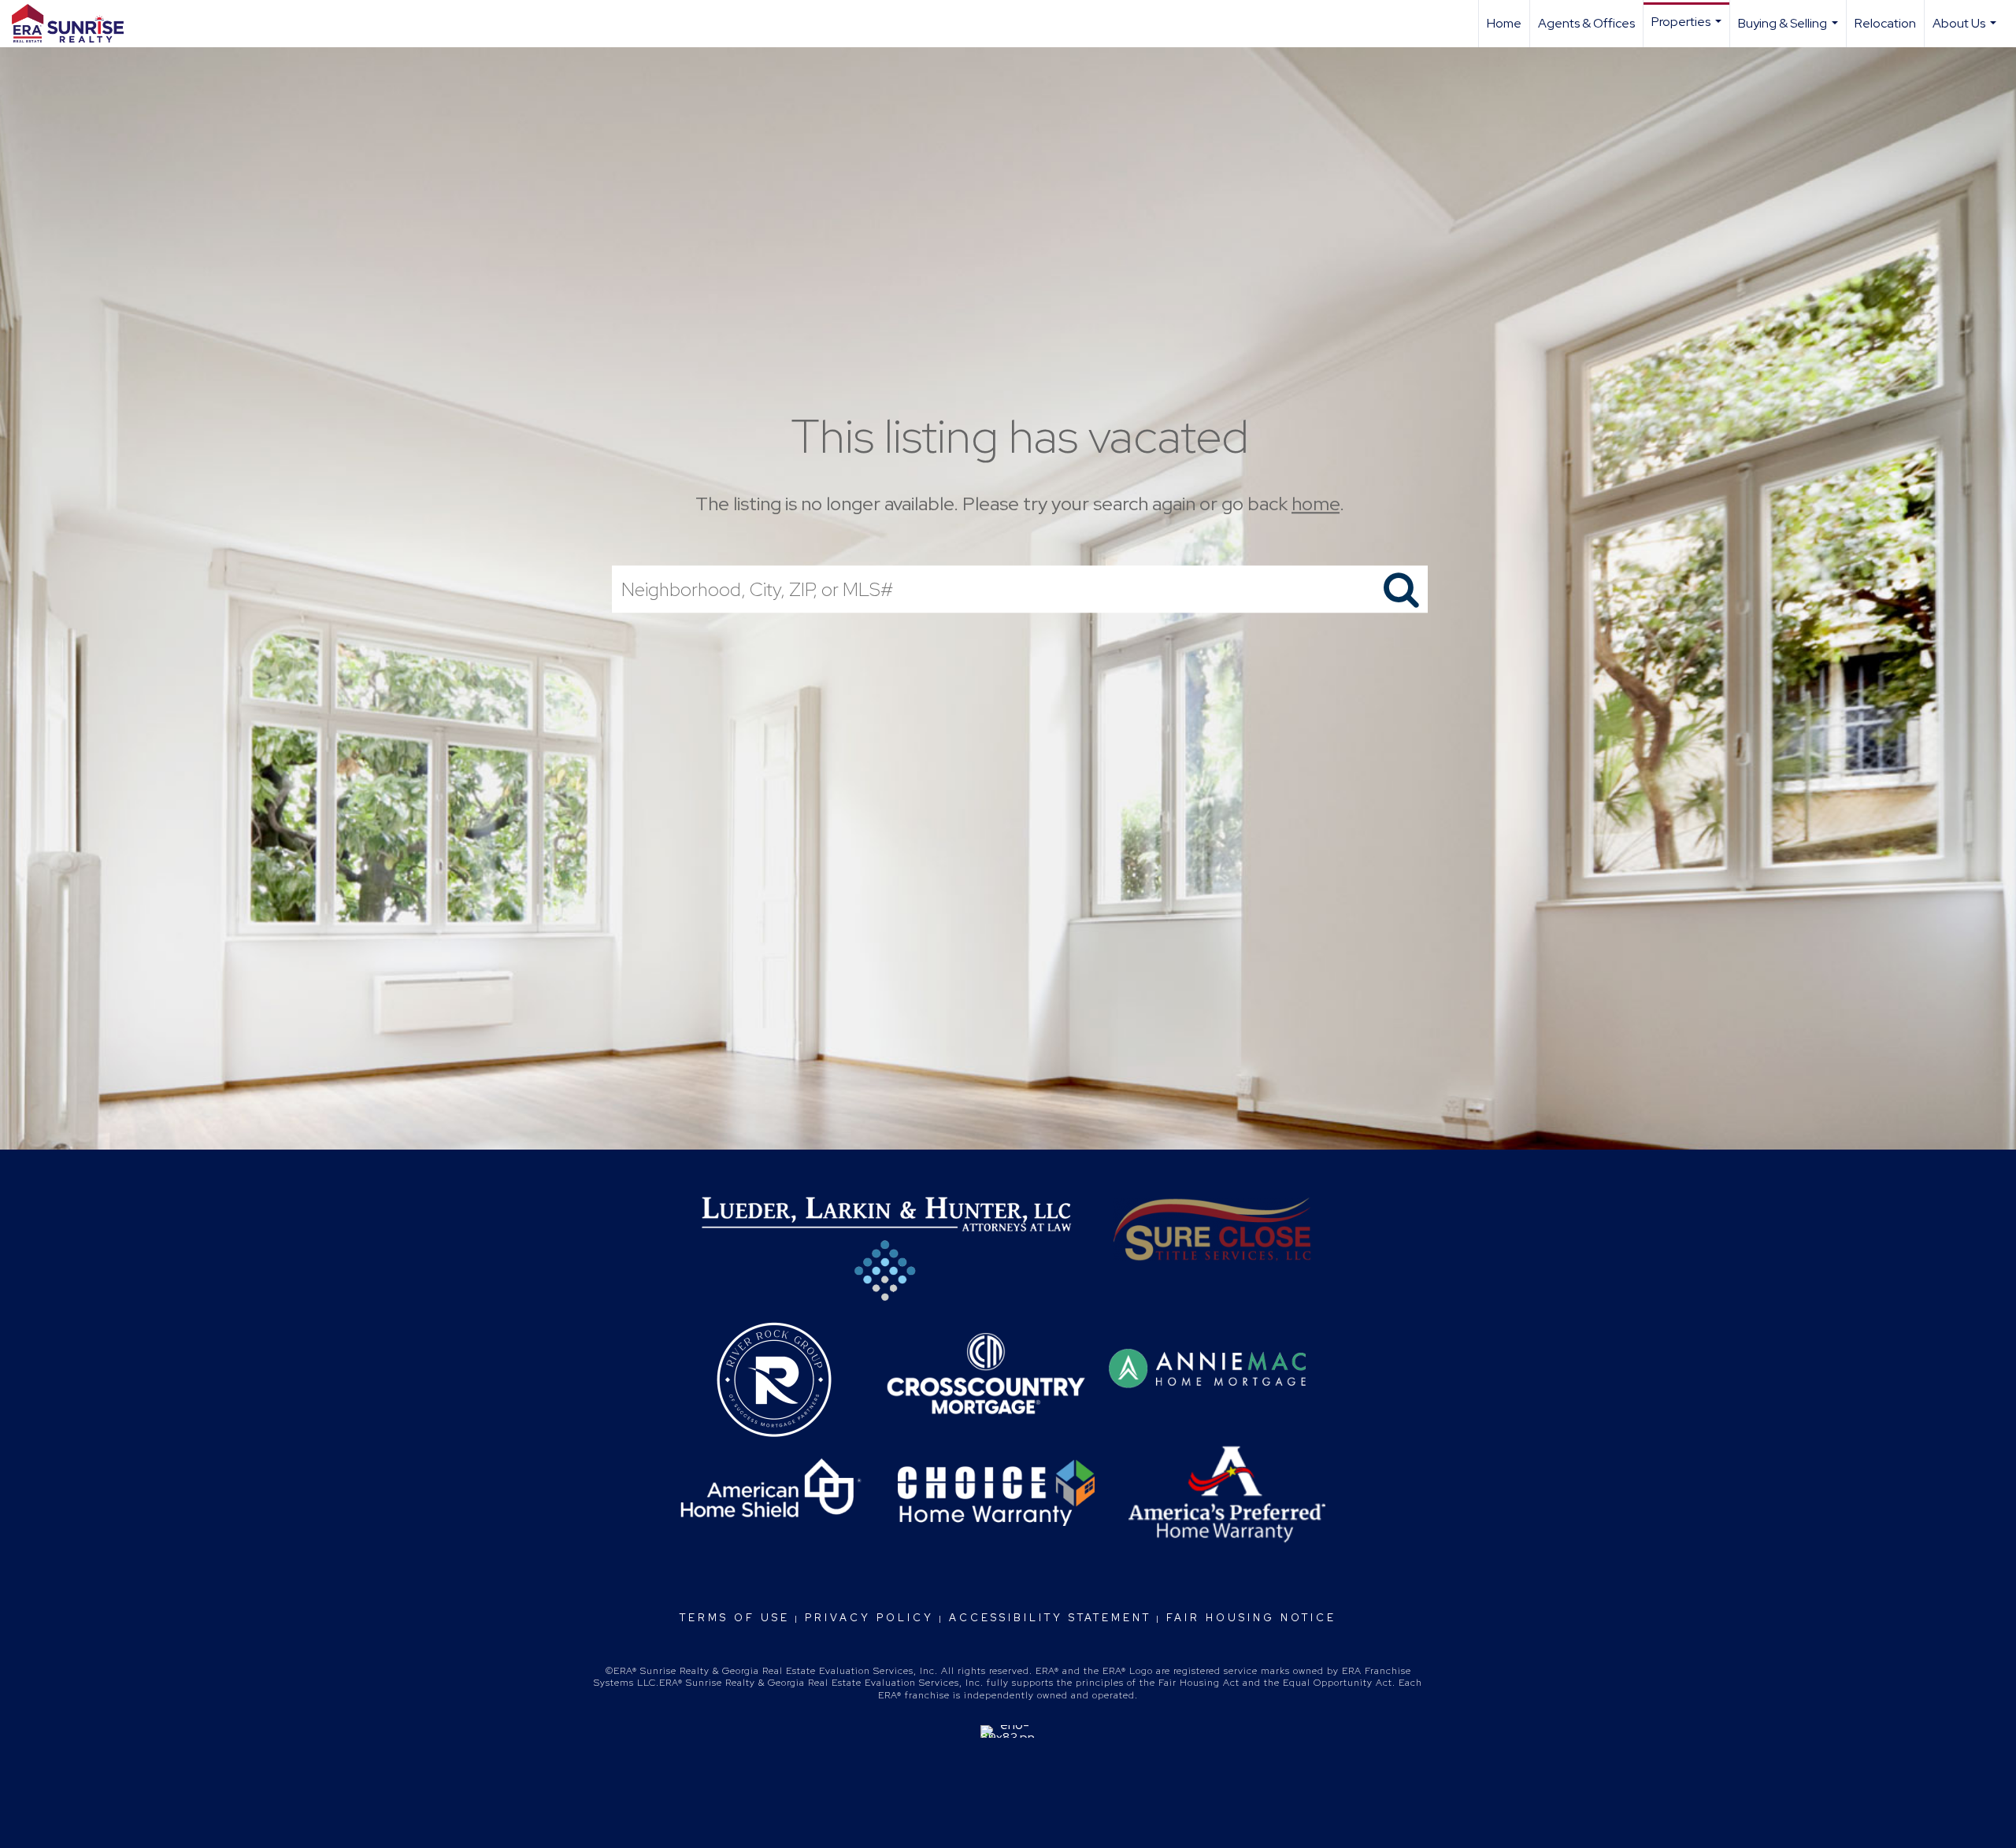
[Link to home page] (76, 24)
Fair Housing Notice (1251, 1618)
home (1316, 504)
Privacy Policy (869, 1618)
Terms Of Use (735, 1618)
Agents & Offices (1586, 23)
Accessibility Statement (1050, 1618)
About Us (1966, 31)
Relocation (1885, 23)
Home (1504, 23)
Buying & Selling (1790, 31)
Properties (1688, 30)
